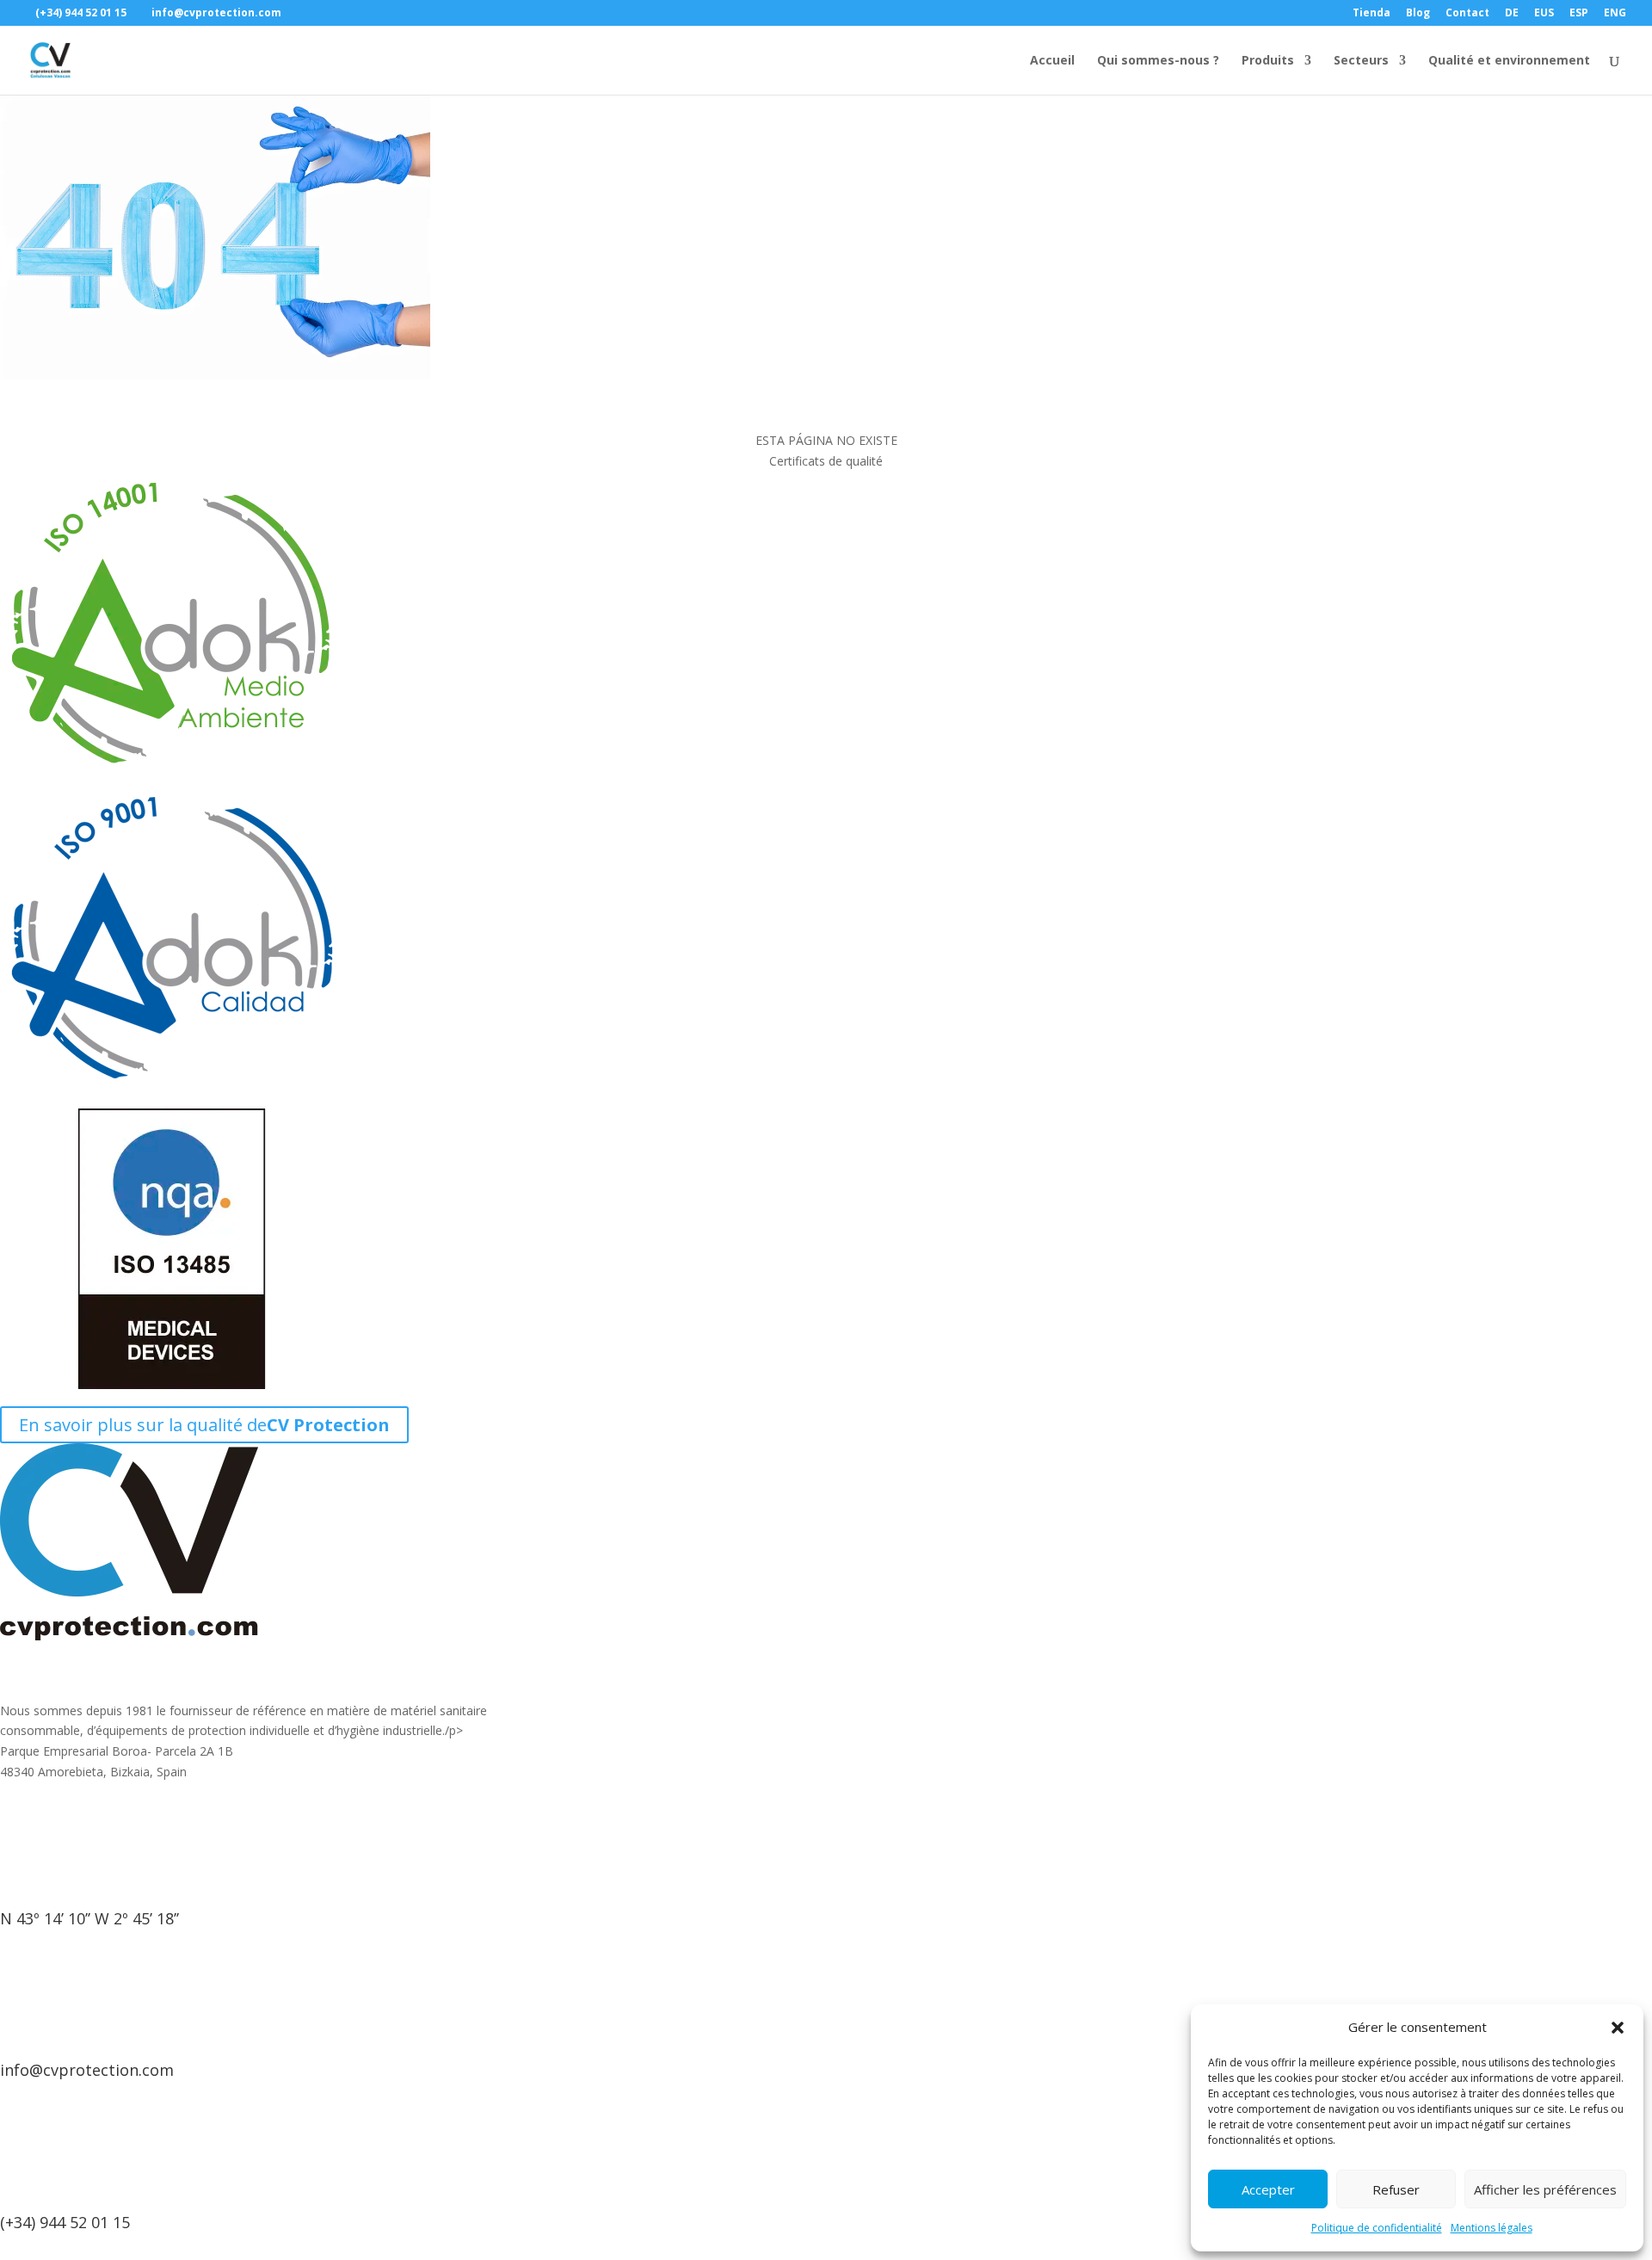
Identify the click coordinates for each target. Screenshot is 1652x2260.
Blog (1418, 14)
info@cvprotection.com (87, 2070)
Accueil (1052, 61)
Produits (1268, 61)
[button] (1618, 2028)
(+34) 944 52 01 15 (65, 2222)
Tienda (1372, 14)
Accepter (1268, 2189)
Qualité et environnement (1509, 61)
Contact (1467, 14)
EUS (1544, 14)
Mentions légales (1492, 2228)
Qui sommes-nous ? (1158, 61)
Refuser (1396, 2189)
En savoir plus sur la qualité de (204, 1425)
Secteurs (1361, 61)
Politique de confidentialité (1377, 2228)
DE (1512, 14)
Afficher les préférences (1545, 2189)
